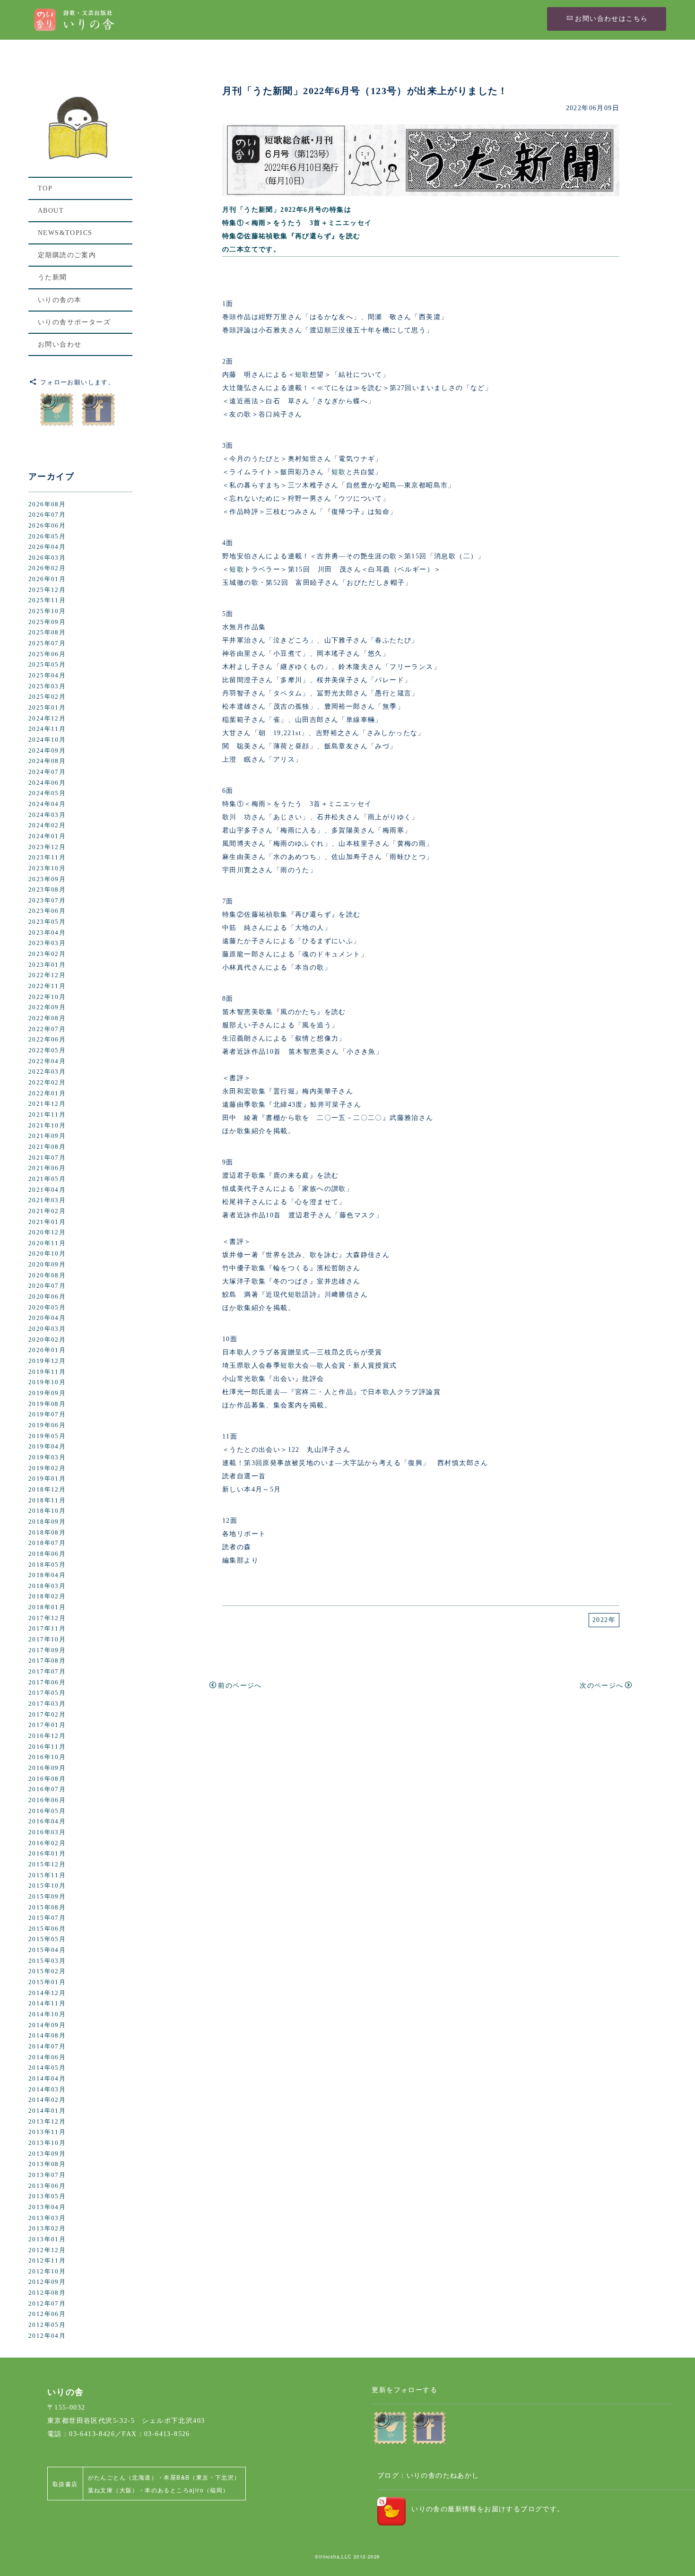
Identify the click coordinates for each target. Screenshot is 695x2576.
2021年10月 (47, 1126)
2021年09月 (47, 1136)
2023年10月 (47, 868)
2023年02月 (47, 954)
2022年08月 (47, 1018)
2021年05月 (47, 1179)
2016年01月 (47, 1854)
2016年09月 (47, 1768)
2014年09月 (47, 2025)
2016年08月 (47, 1779)
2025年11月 (47, 600)
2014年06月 (47, 2057)
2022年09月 (47, 1007)
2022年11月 (47, 986)
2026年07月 (47, 515)
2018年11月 (47, 1500)
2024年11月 (47, 729)
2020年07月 (47, 1286)
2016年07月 (47, 1789)
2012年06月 (47, 2314)
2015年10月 (47, 1886)
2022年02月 (47, 1083)
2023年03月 (47, 943)
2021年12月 (47, 1104)
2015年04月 (47, 1950)
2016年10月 (47, 1757)
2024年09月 (47, 751)
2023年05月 (47, 922)
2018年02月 (47, 1596)
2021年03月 (47, 1200)
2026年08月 (47, 504)
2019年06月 (47, 1425)
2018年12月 (47, 1490)
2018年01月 (47, 1607)
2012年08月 (47, 2293)
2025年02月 (47, 697)
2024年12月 (47, 719)
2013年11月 (47, 2132)
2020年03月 (47, 1329)
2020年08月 (47, 1275)
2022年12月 (47, 975)
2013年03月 (47, 2218)
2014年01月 (47, 2111)
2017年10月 (47, 1639)
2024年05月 (47, 793)
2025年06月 (47, 654)
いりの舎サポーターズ (74, 322)
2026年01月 (47, 579)
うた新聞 (52, 277)
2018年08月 (47, 1533)
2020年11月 (47, 1243)
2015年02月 (47, 1971)
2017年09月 (47, 1650)
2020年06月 (47, 1297)
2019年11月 (47, 1372)
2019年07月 (47, 1414)
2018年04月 (47, 1575)
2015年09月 (47, 1897)
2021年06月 (47, 1168)
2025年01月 (47, 708)
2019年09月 (47, 1393)
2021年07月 (47, 1158)
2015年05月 (47, 1939)
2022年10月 (47, 997)
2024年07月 (47, 772)
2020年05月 (47, 1308)
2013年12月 (47, 2122)
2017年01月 (47, 1725)
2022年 (604, 1620)
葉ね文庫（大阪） (113, 2490)
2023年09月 (47, 879)
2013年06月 (47, 2186)
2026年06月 (47, 526)
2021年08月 (47, 1147)
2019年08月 (47, 1404)
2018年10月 (47, 1511)
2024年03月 (47, 815)
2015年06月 (47, 1929)
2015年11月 (47, 1875)
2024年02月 (47, 825)
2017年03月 (47, 1704)
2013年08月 (47, 2164)
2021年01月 (47, 1222)
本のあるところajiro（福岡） (187, 2490)
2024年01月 (47, 836)
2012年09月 (47, 2282)
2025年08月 (47, 633)
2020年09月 (47, 1265)
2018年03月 (47, 1586)
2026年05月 (47, 537)
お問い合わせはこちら (611, 19)
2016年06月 (47, 1800)
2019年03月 (47, 1457)
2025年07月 (47, 643)
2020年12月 (47, 1232)
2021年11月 (47, 1115)
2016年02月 (47, 1843)
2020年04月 (47, 1318)
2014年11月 (47, 2004)
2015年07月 (47, 1918)
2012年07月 (47, 2304)
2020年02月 (47, 1340)
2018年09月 (47, 1522)
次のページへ (601, 1686)
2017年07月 (47, 1672)
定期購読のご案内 (67, 255)
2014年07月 (47, 2047)
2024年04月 (47, 804)
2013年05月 (47, 2196)
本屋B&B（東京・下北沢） (202, 2477)
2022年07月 (47, 1029)
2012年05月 (47, 2325)
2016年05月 (47, 1811)
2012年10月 (47, 2272)
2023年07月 (47, 901)
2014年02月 (47, 2100)
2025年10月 (47, 611)
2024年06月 (47, 783)
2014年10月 (47, 2014)
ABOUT (51, 211)
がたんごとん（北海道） (123, 2477)
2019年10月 (47, 1382)
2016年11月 (47, 1747)
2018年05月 (47, 1565)
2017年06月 (47, 1683)
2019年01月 (47, 1479)
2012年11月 (47, 2261)
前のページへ (240, 1686)
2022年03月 (47, 1072)
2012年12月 (47, 2250)
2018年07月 (47, 1543)
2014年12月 (47, 1993)
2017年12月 (47, 1618)
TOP (45, 188)
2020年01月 (47, 1350)
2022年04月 (47, 1061)
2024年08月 (47, 761)
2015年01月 (47, 1982)
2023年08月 (47, 890)
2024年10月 (47, 740)
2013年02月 (47, 2229)
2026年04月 (47, 547)
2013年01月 (47, 2239)
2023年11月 (47, 858)
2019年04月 (47, 1447)
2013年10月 (47, 2143)
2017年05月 (47, 1693)
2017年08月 (47, 1661)
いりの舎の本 (60, 300)
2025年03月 (47, 686)
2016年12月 (47, 1736)
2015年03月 (47, 1961)
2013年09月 (47, 2154)
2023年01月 (47, 965)
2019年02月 (47, 1468)
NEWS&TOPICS (65, 233)
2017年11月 (47, 1629)
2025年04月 (47, 676)
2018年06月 (47, 1554)
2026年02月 (47, 568)
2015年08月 (47, 1908)
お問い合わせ (60, 344)
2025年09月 (47, 622)
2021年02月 (47, 1211)
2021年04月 (47, 1190)
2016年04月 (47, 1821)
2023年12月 (47, 847)
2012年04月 (47, 2336)
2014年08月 (47, 2036)
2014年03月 (47, 2090)
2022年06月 (47, 1040)
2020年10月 (47, 1254)
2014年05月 (47, 2068)
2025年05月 (47, 665)
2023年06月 (47, 911)
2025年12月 (47, 590)
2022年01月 (47, 1093)
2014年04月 (47, 2079)
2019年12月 (47, 1361)
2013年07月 (47, 2175)
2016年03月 (47, 1832)
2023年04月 (47, 933)
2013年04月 (47, 2207)
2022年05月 (47, 1050)
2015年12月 (47, 1865)
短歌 (302, 375)
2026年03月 (47, 558)
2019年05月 (47, 1436)
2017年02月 (47, 1715)
